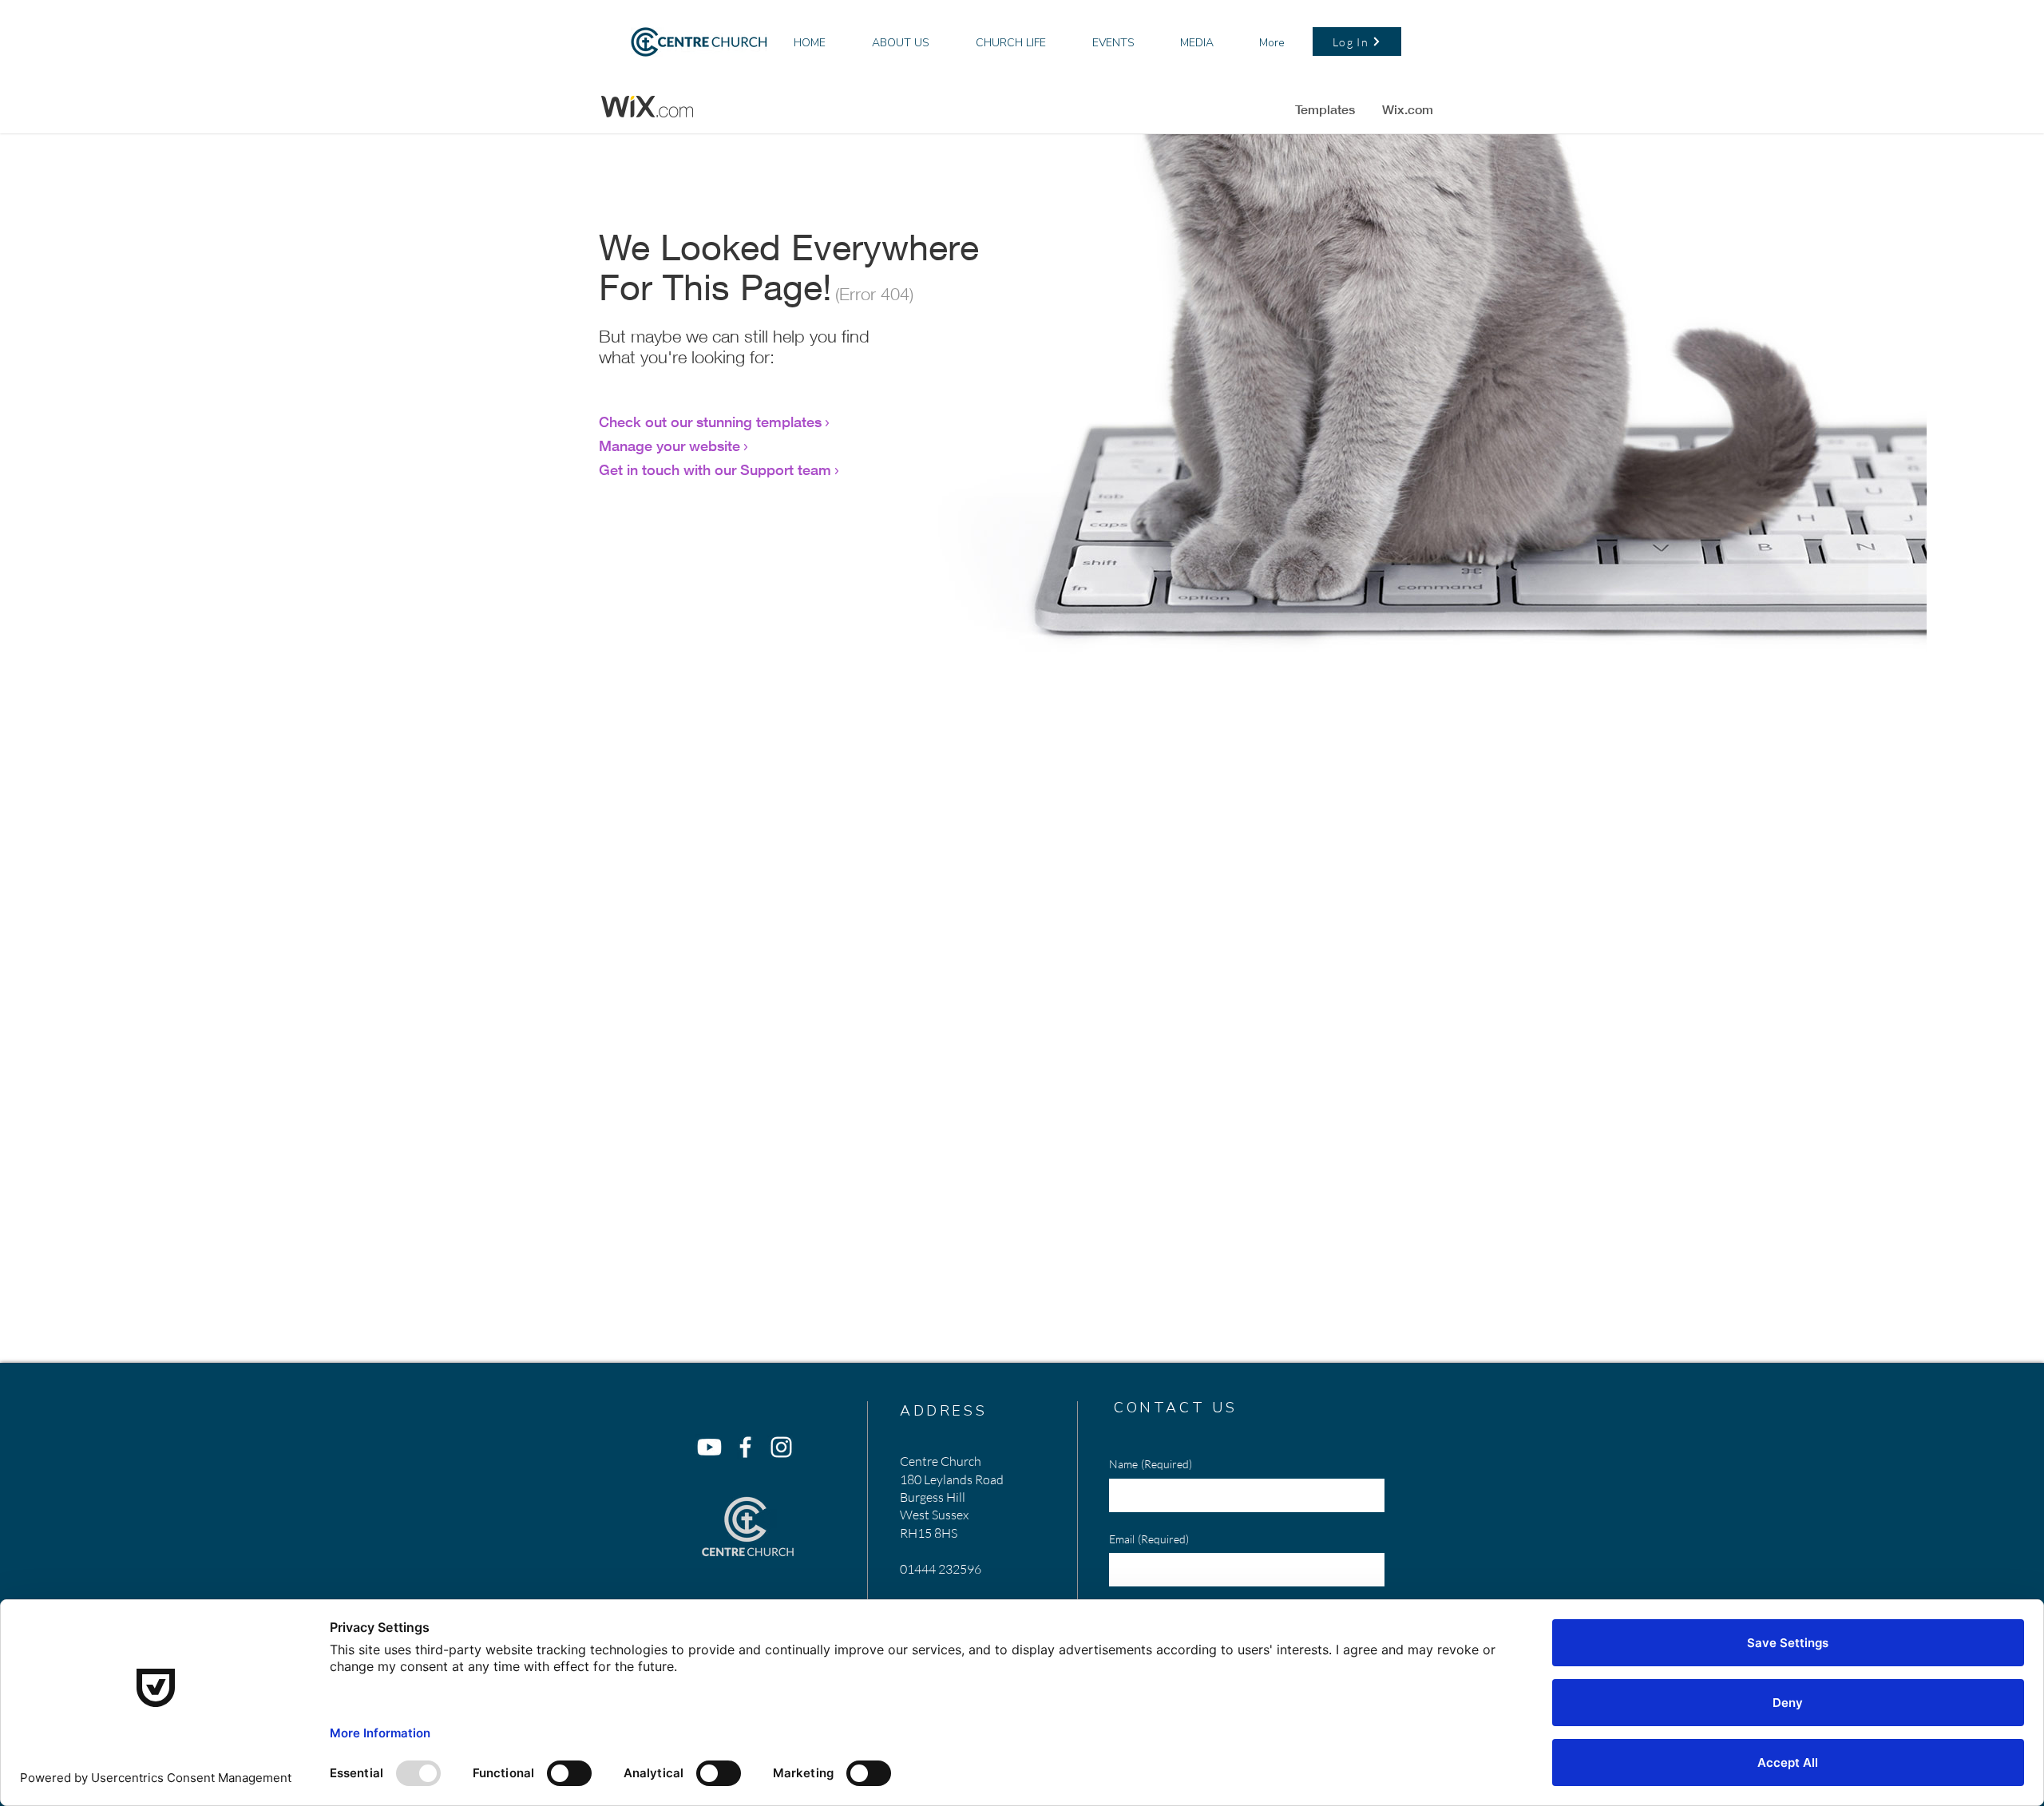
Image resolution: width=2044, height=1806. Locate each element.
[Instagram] (781, 1447)
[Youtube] (709, 1447)
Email (1149, 1539)
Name (1151, 1464)
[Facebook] (745, 1447)
